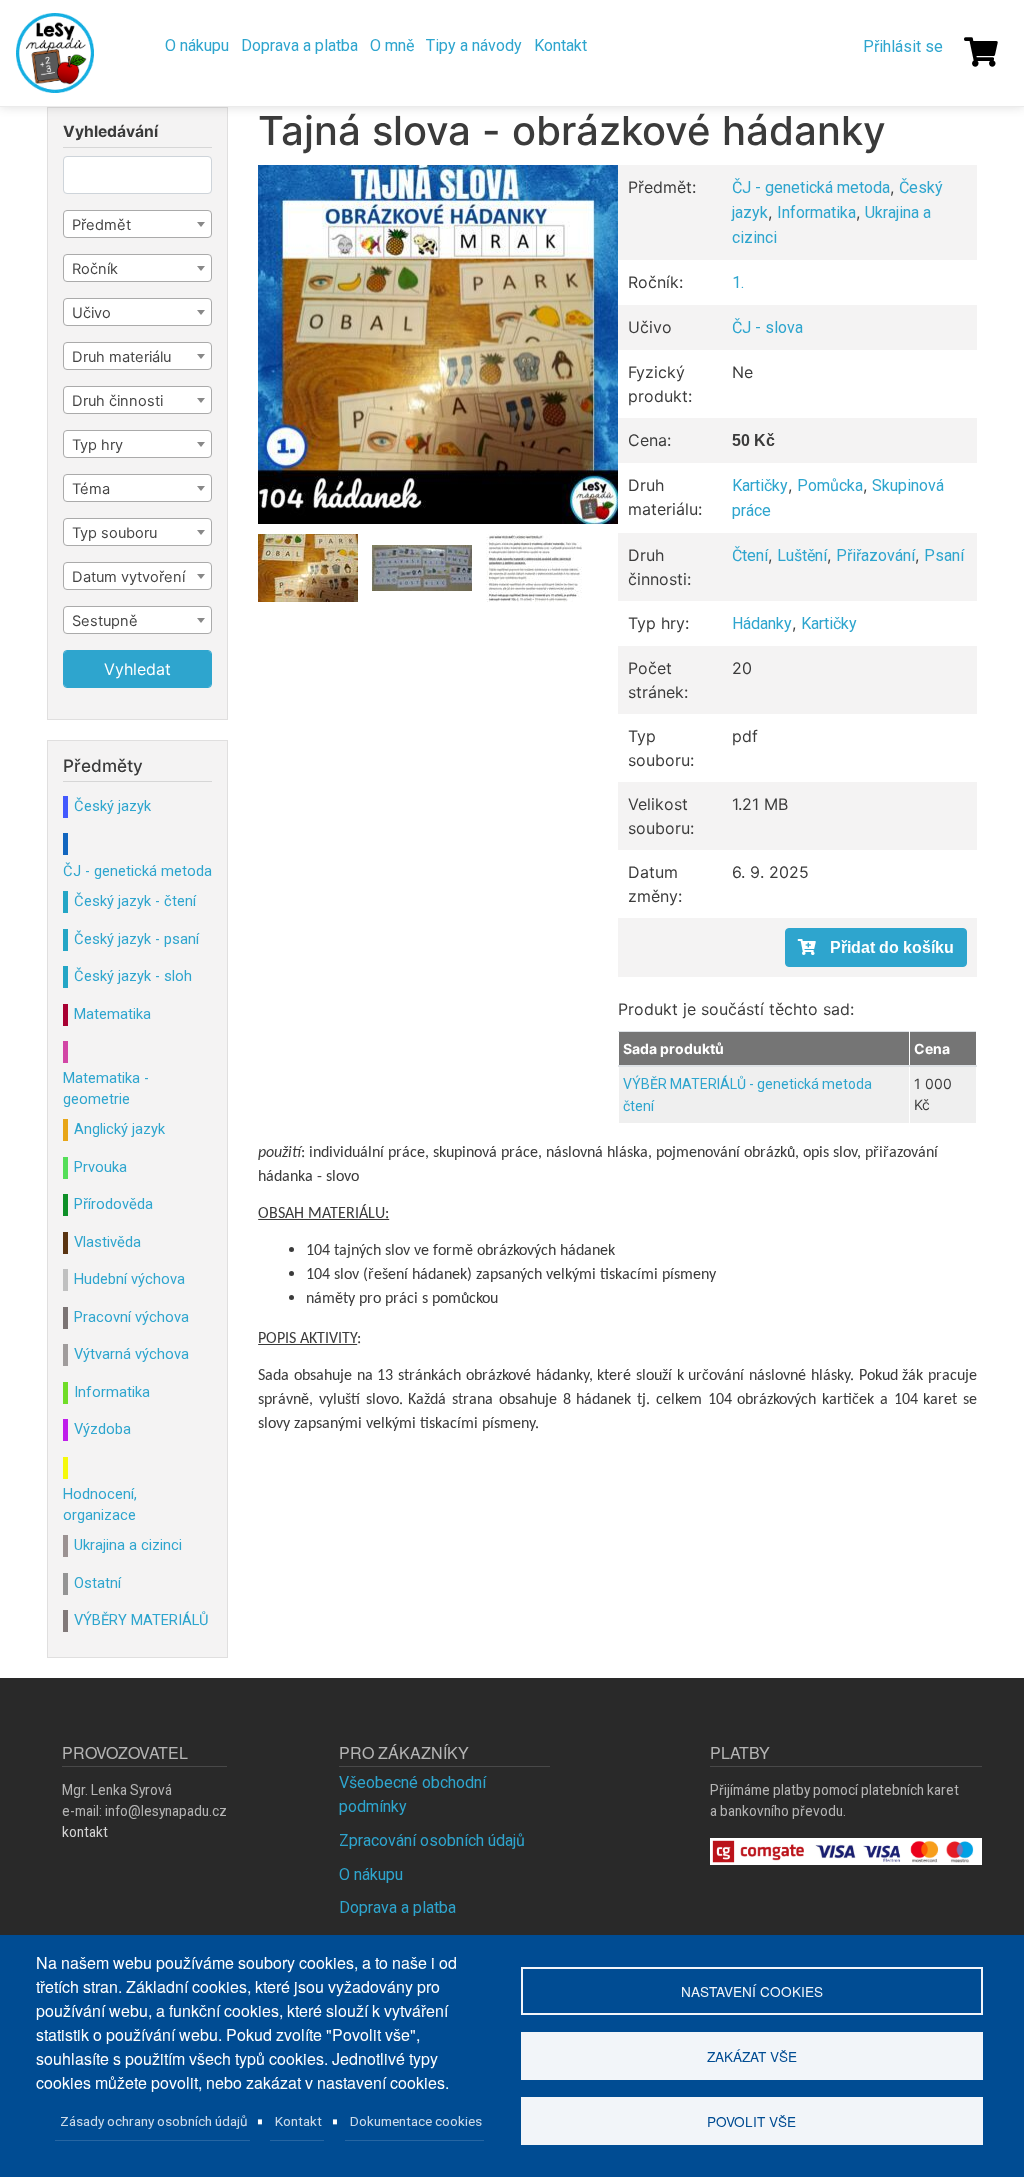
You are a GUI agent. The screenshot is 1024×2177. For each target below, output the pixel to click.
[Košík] (981, 52)
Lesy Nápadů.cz (57, 53)
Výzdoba (102, 1429)
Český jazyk (112, 806)
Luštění (802, 555)
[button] (437, 344)
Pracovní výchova (131, 1317)
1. (738, 282)
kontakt (85, 1832)
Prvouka (100, 1167)
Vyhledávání (110, 132)
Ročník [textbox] (95, 269)
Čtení (750, 555)
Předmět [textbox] (101, 225)
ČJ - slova (767, 327)
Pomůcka (830, 485)
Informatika (816, 212)
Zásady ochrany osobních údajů (154, 2121)
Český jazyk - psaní (136, 939)
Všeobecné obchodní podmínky (412, 1794)
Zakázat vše (752, 2056)
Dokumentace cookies (416, 2121)
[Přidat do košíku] (876, 947)
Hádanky (762, 623)
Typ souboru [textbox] (114, 533)
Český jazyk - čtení (135, 901)
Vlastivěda (107, 1242)
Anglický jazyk (119, 1129)
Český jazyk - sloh (133, 976)
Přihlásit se (903, 46)
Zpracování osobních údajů (432, 1840)
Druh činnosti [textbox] (117, 401)
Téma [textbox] (91, 489)
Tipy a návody (474, 45)
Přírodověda (113, 1204)
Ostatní (97, 1583)
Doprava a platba (299, 45)
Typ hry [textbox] (97, 445)
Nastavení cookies (752, 1991)
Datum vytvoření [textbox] (128, 577)
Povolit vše (751, 2121)
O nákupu (197, 45)
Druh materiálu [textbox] (121, 357)
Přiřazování (875, 555)
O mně (392, 45)
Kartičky (760, 485)
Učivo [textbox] (91, 313)
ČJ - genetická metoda (811, 187)
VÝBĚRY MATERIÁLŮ (141, 1620)
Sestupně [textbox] (105, 621)
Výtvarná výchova (131, 1354)
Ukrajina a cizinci (128, 1545)
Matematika (112, 1014)
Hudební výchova (129, 1279)
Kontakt (560, 45)
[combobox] (137, 224)
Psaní (944, 555)
